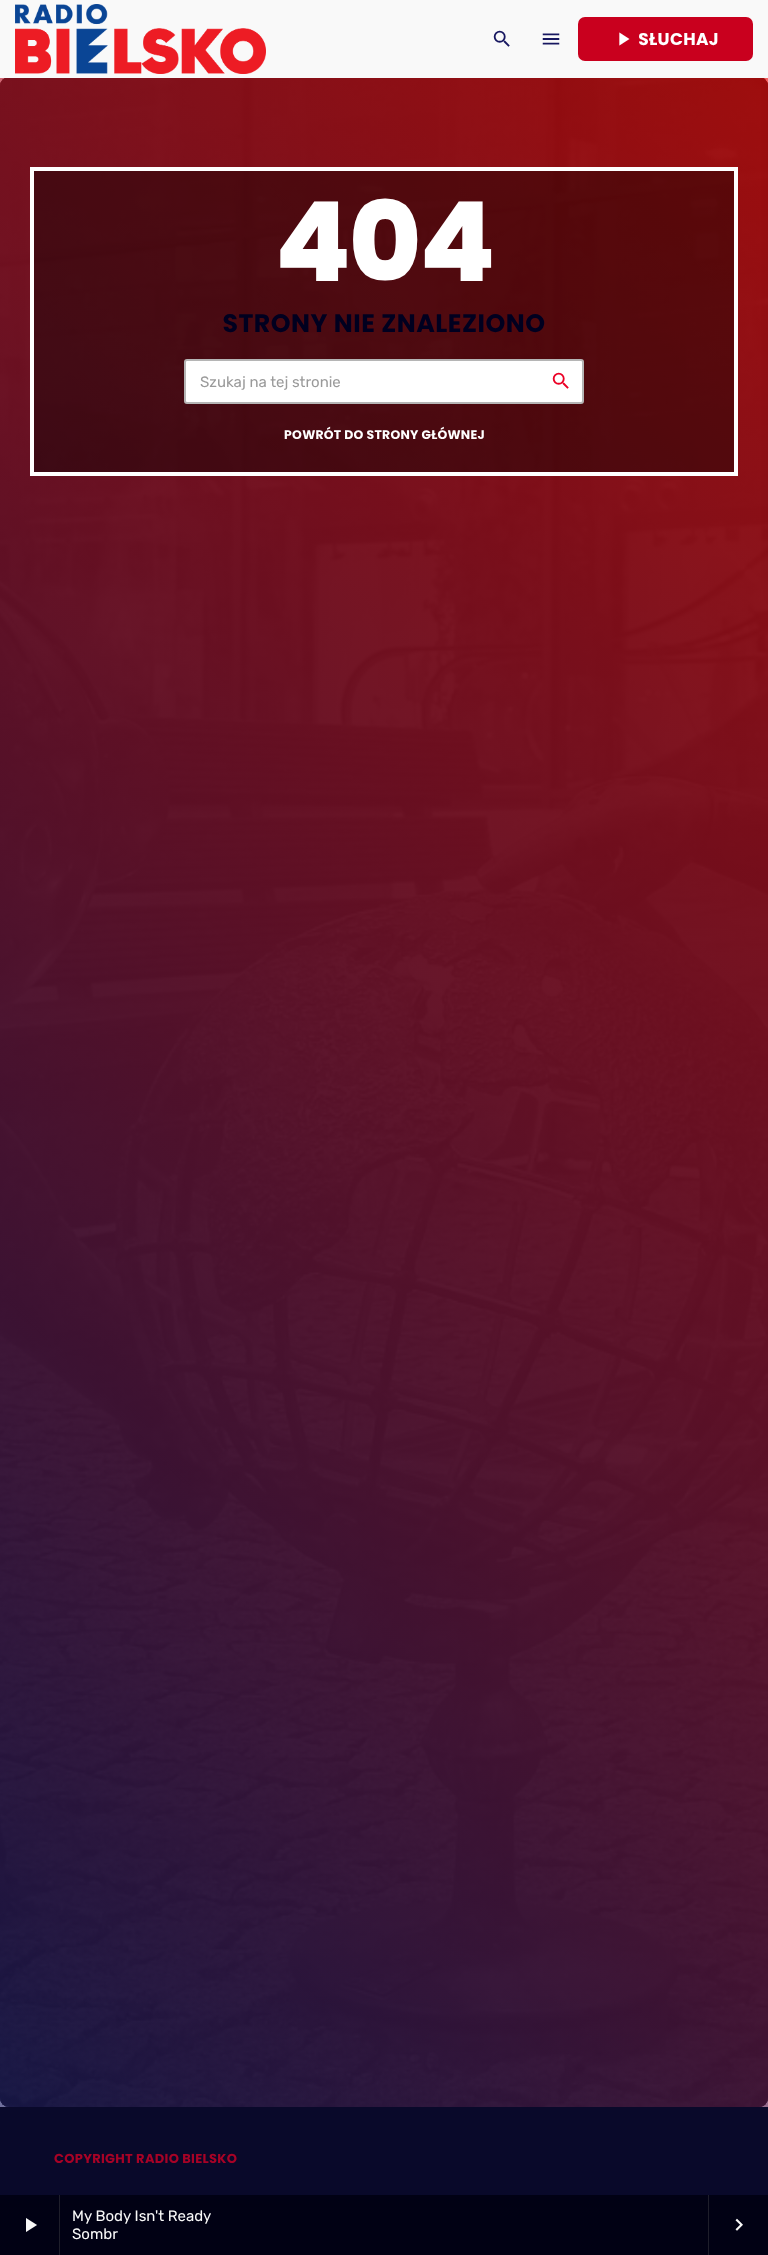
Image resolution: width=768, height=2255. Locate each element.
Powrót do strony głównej (384, 435)
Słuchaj (665, 39)
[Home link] (140, 39)
